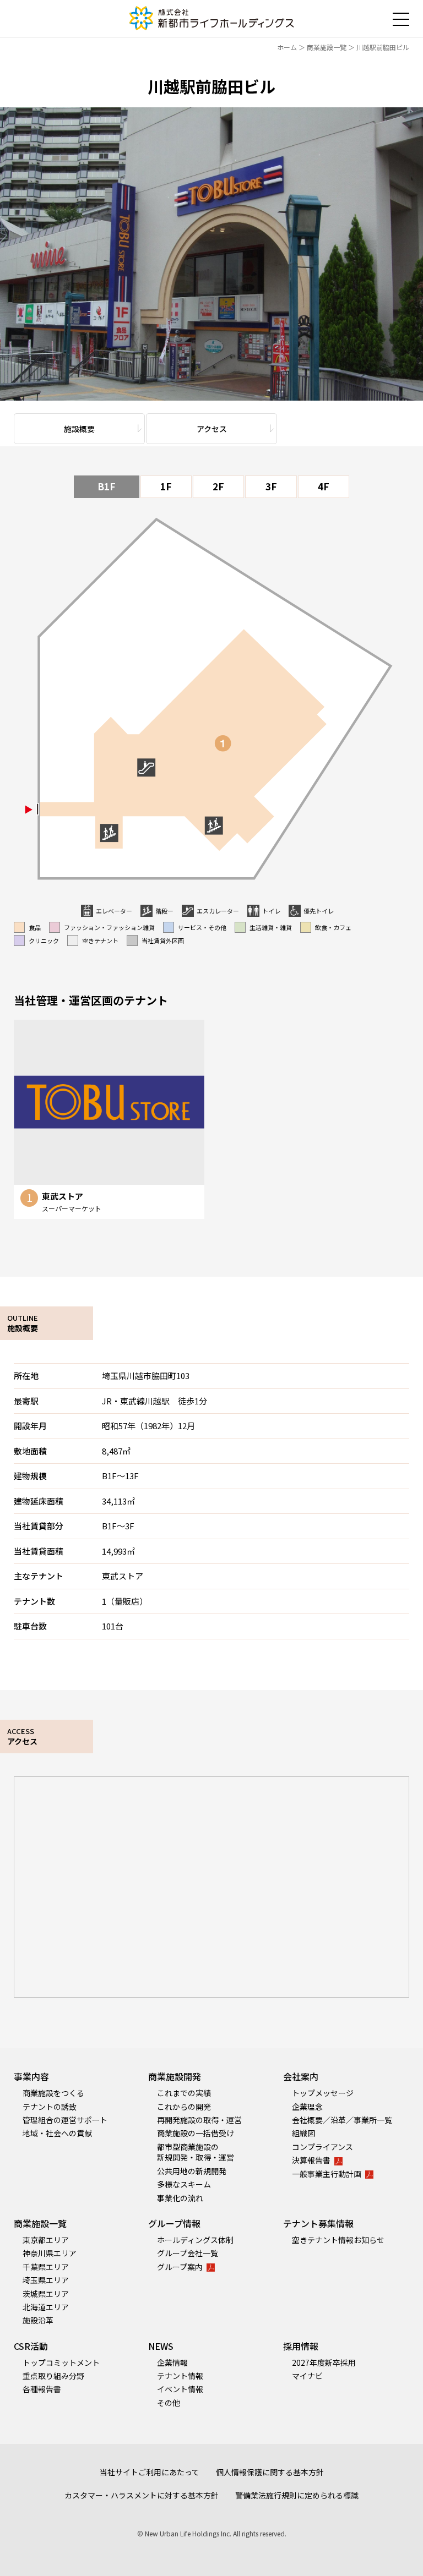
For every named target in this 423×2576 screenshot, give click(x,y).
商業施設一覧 (327, 47)
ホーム (287, 47)
